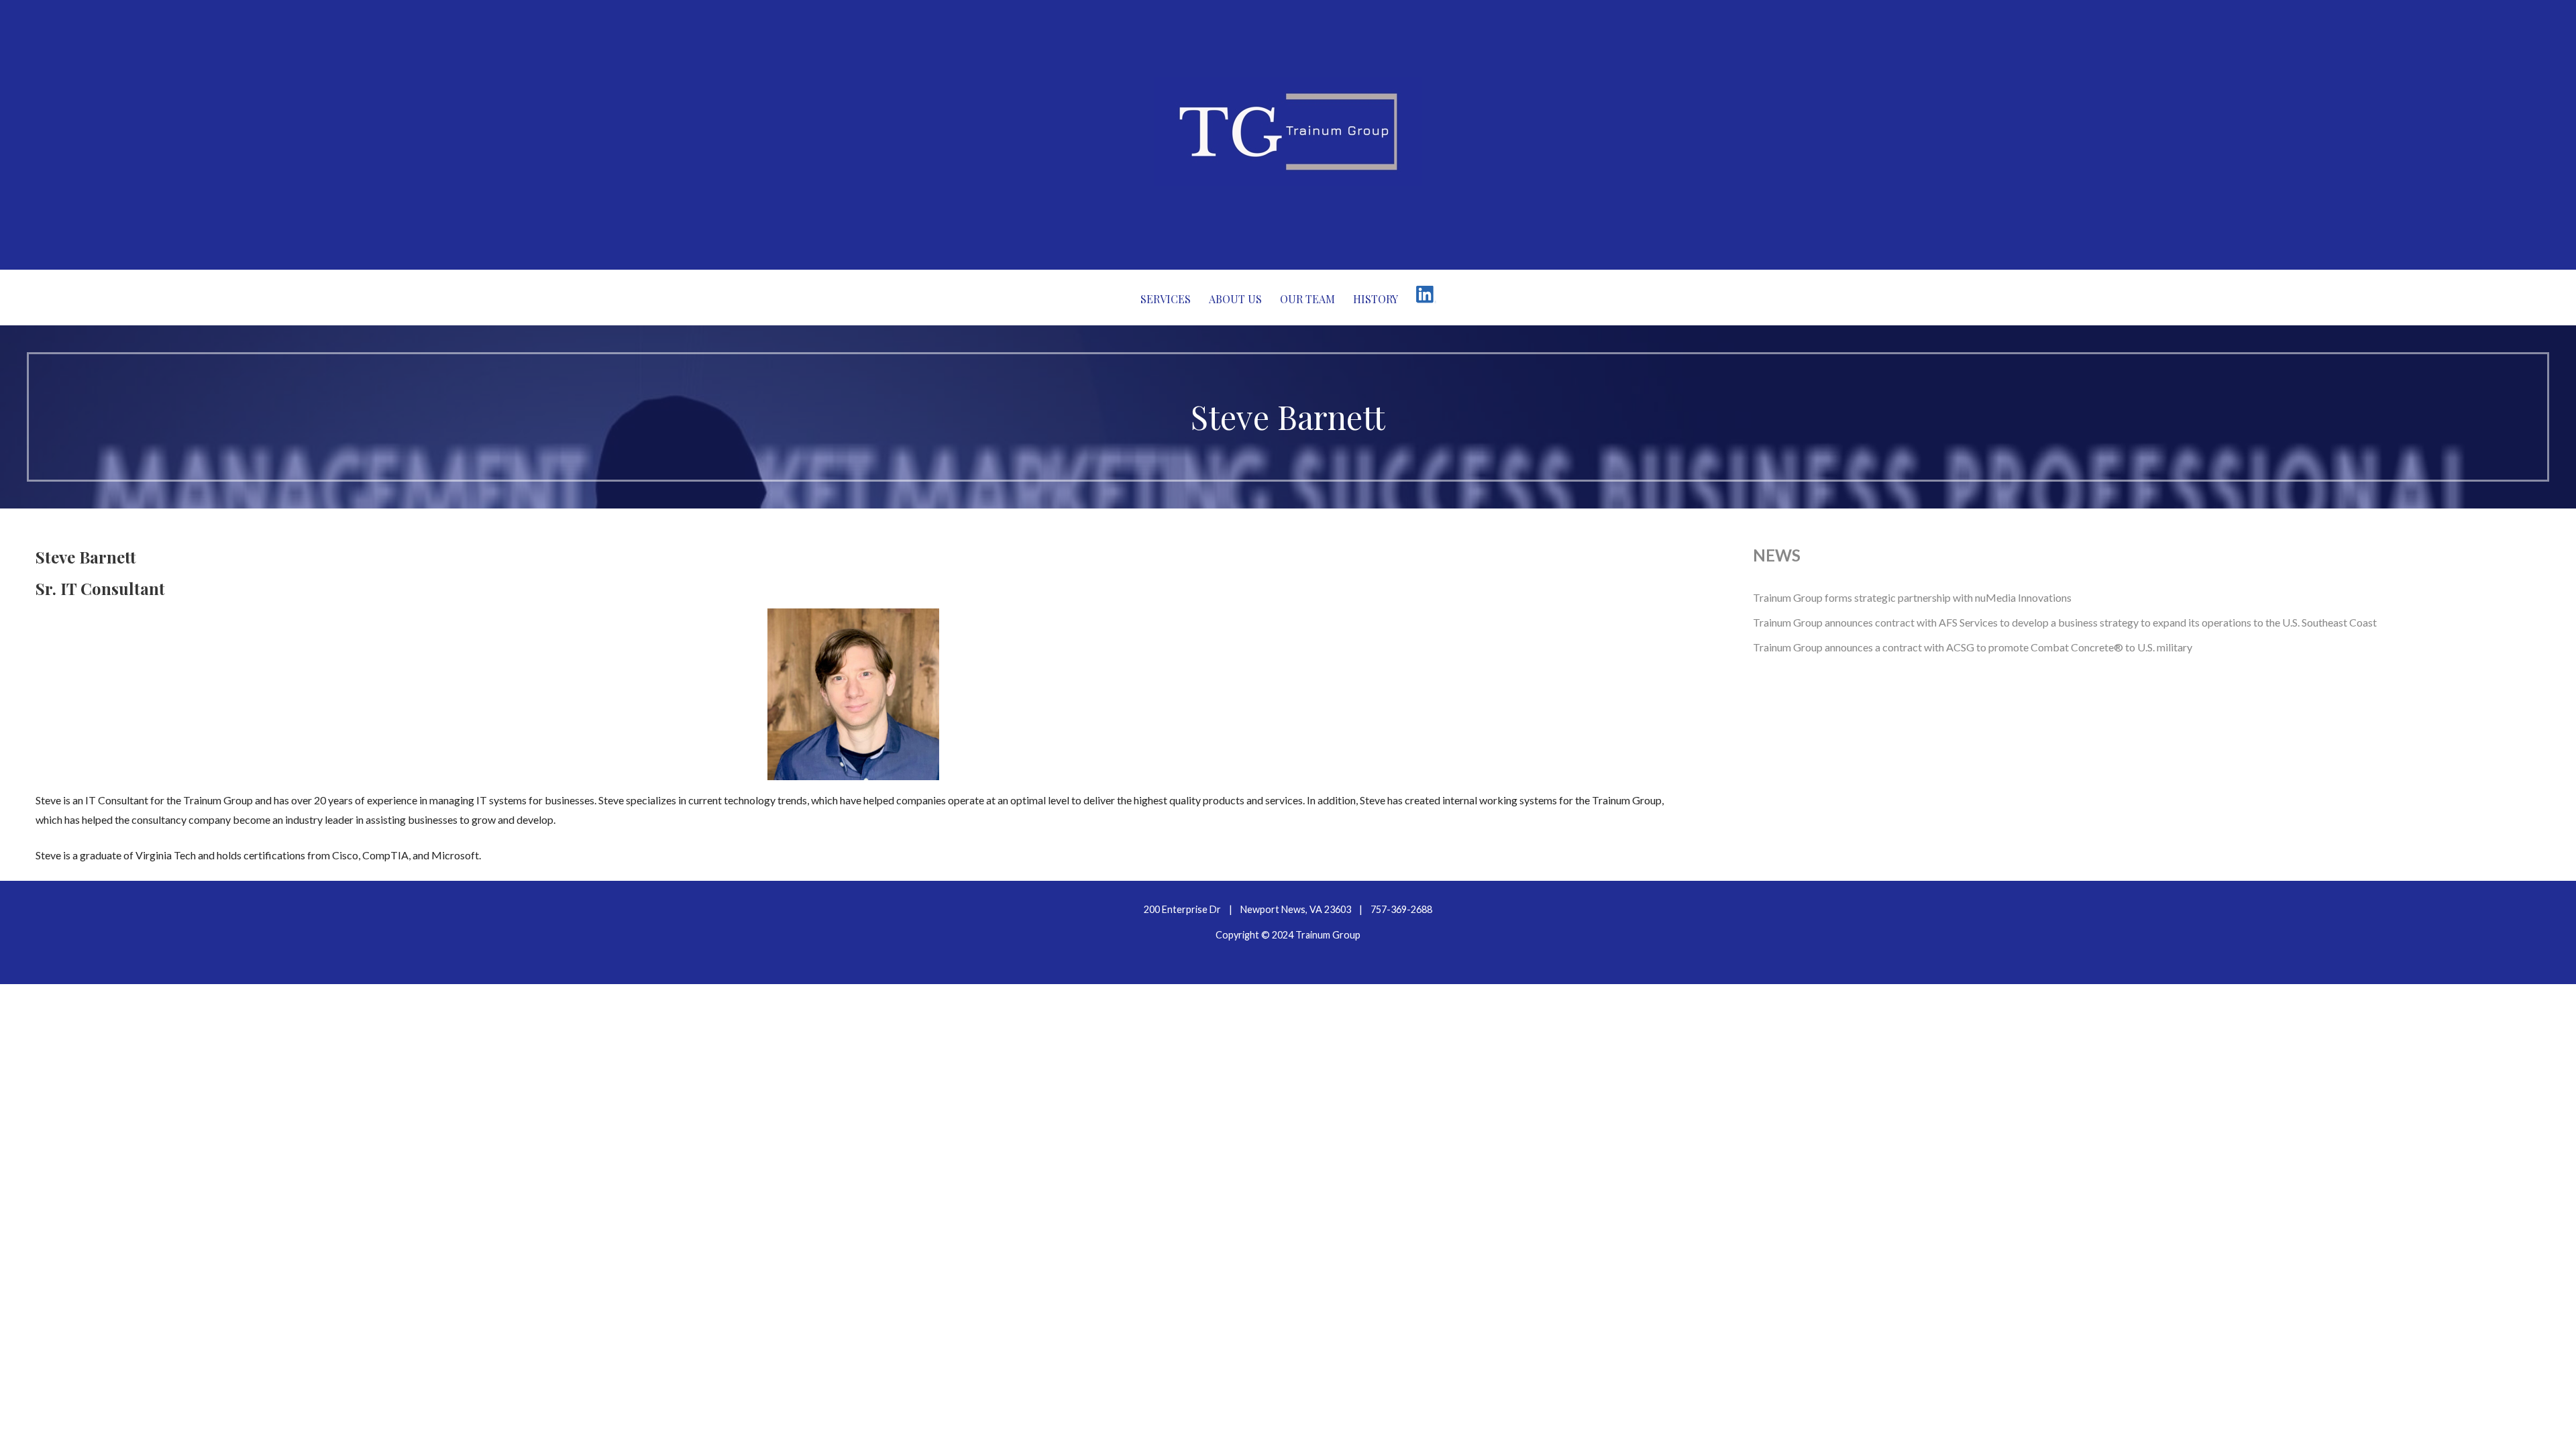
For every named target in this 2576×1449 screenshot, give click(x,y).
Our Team (1307, 299)
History (1376, 299)
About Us (1235, 299)
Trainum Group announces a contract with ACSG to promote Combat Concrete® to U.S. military (1973, 647)
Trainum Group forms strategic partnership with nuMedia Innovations (1912, 597)
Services (1166, 299)
